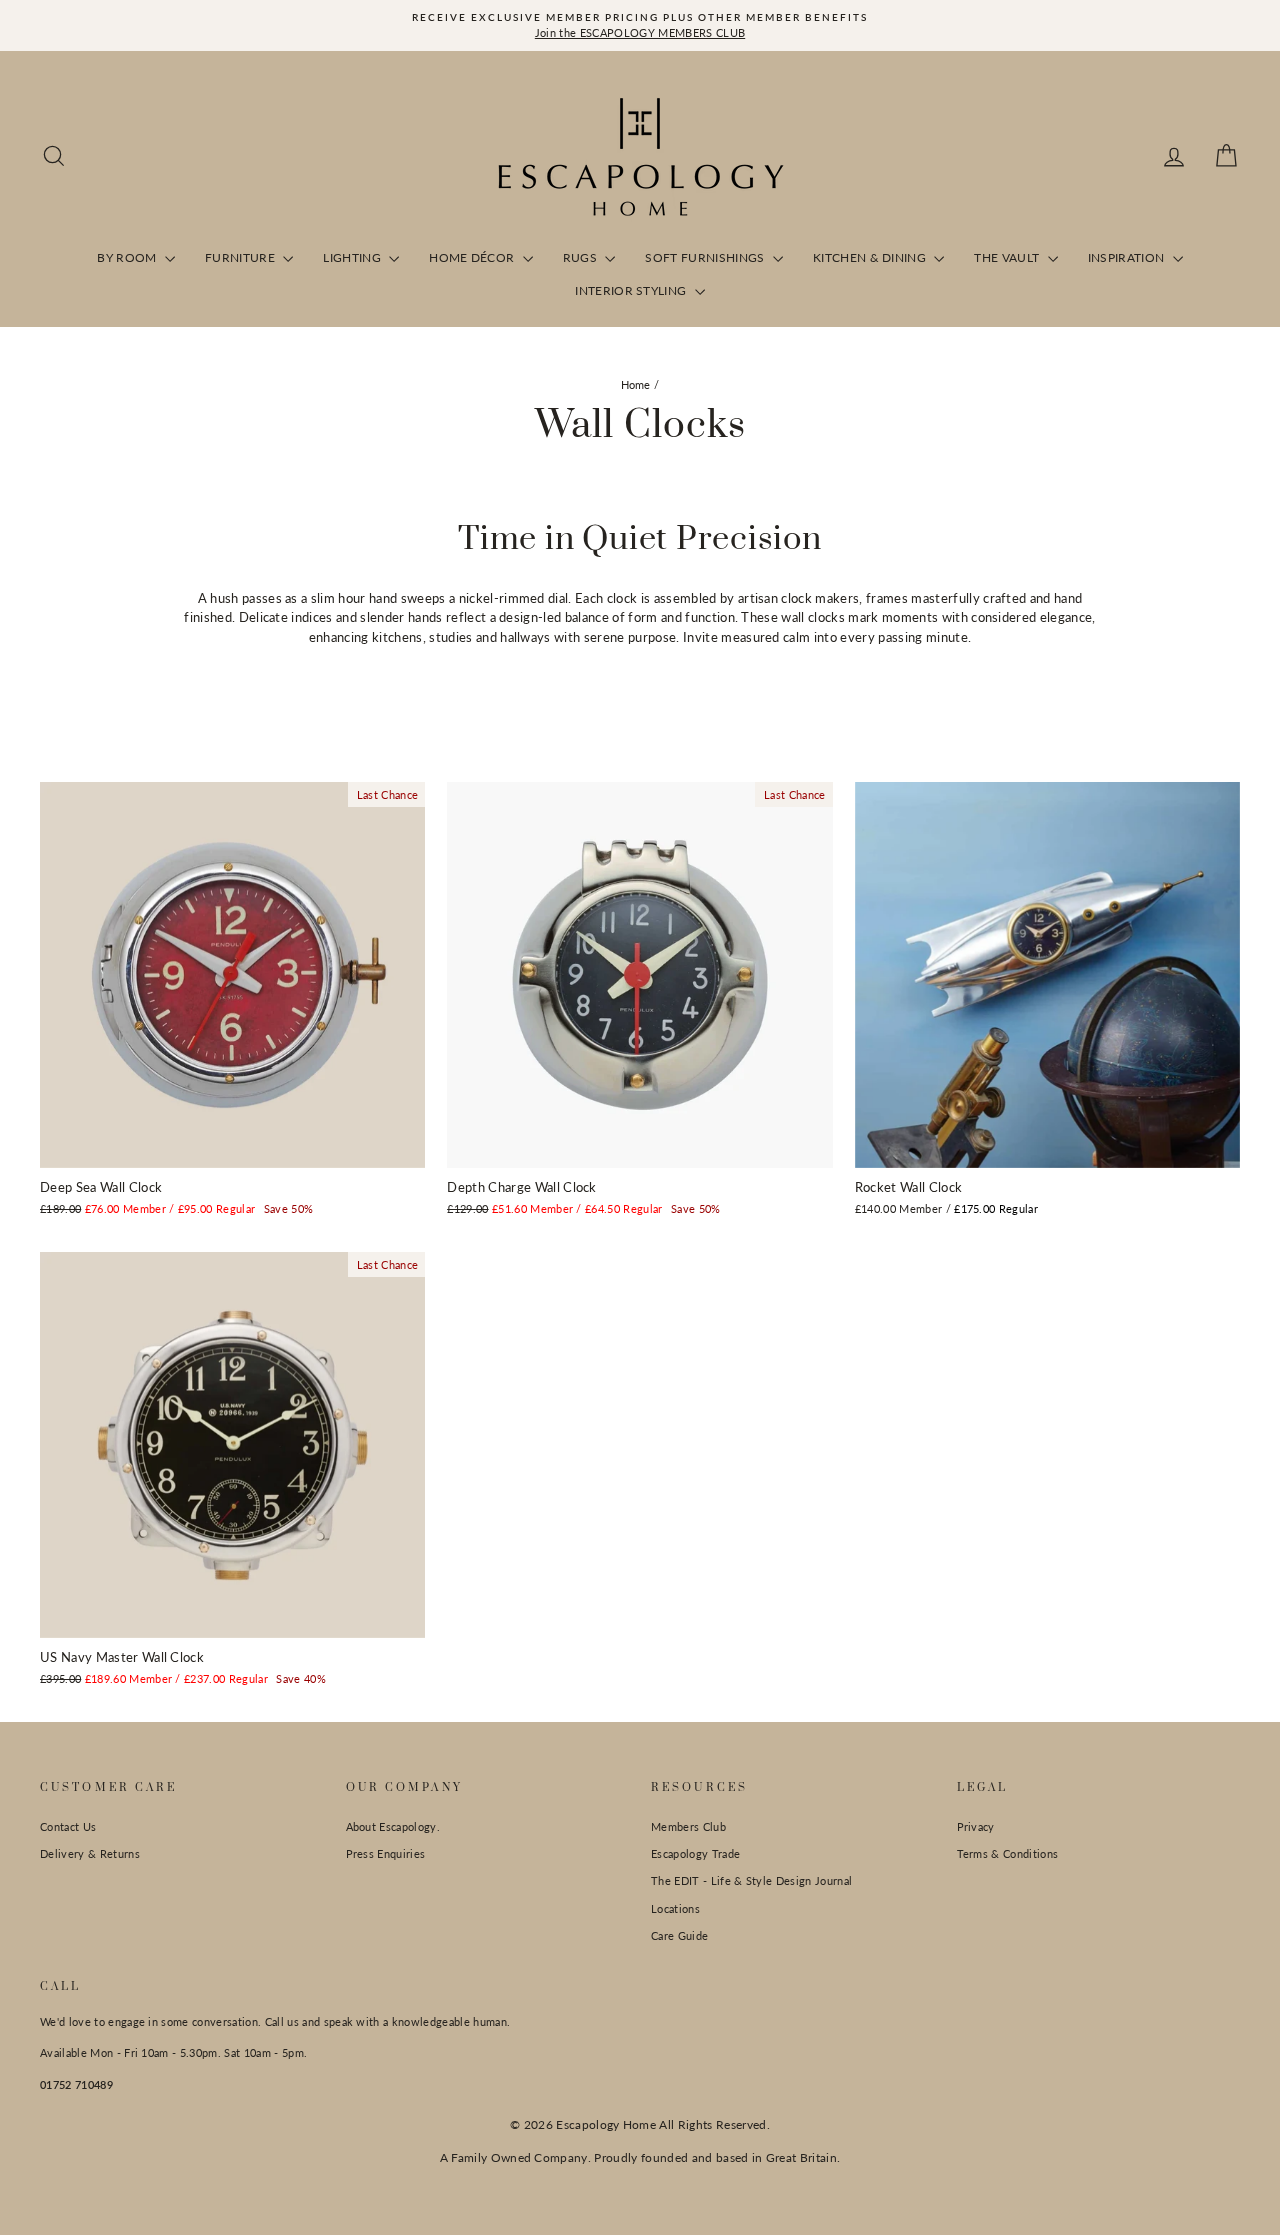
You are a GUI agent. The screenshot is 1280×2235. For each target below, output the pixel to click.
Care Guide (679, 1935)
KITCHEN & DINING (871, 257)
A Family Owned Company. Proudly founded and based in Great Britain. (640, 2157)
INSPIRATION (1128, 257)
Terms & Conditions (1008, 1853)
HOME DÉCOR (473, 257)
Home (636, 384)
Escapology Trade (695, 1853)
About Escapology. (393, 1826)
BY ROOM (128, 257)
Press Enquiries (386, 1853)
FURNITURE (241, 257)
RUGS (582, 257)
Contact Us (68, 1826)
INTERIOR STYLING (632, 290)
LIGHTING (353, 257)
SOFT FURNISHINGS (706, 257)
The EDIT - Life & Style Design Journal (751, 1880)
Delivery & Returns (90, 1853)
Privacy (976, 1826)
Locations (675, 1908)
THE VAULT (1008, 257)
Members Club (688, 1826)
